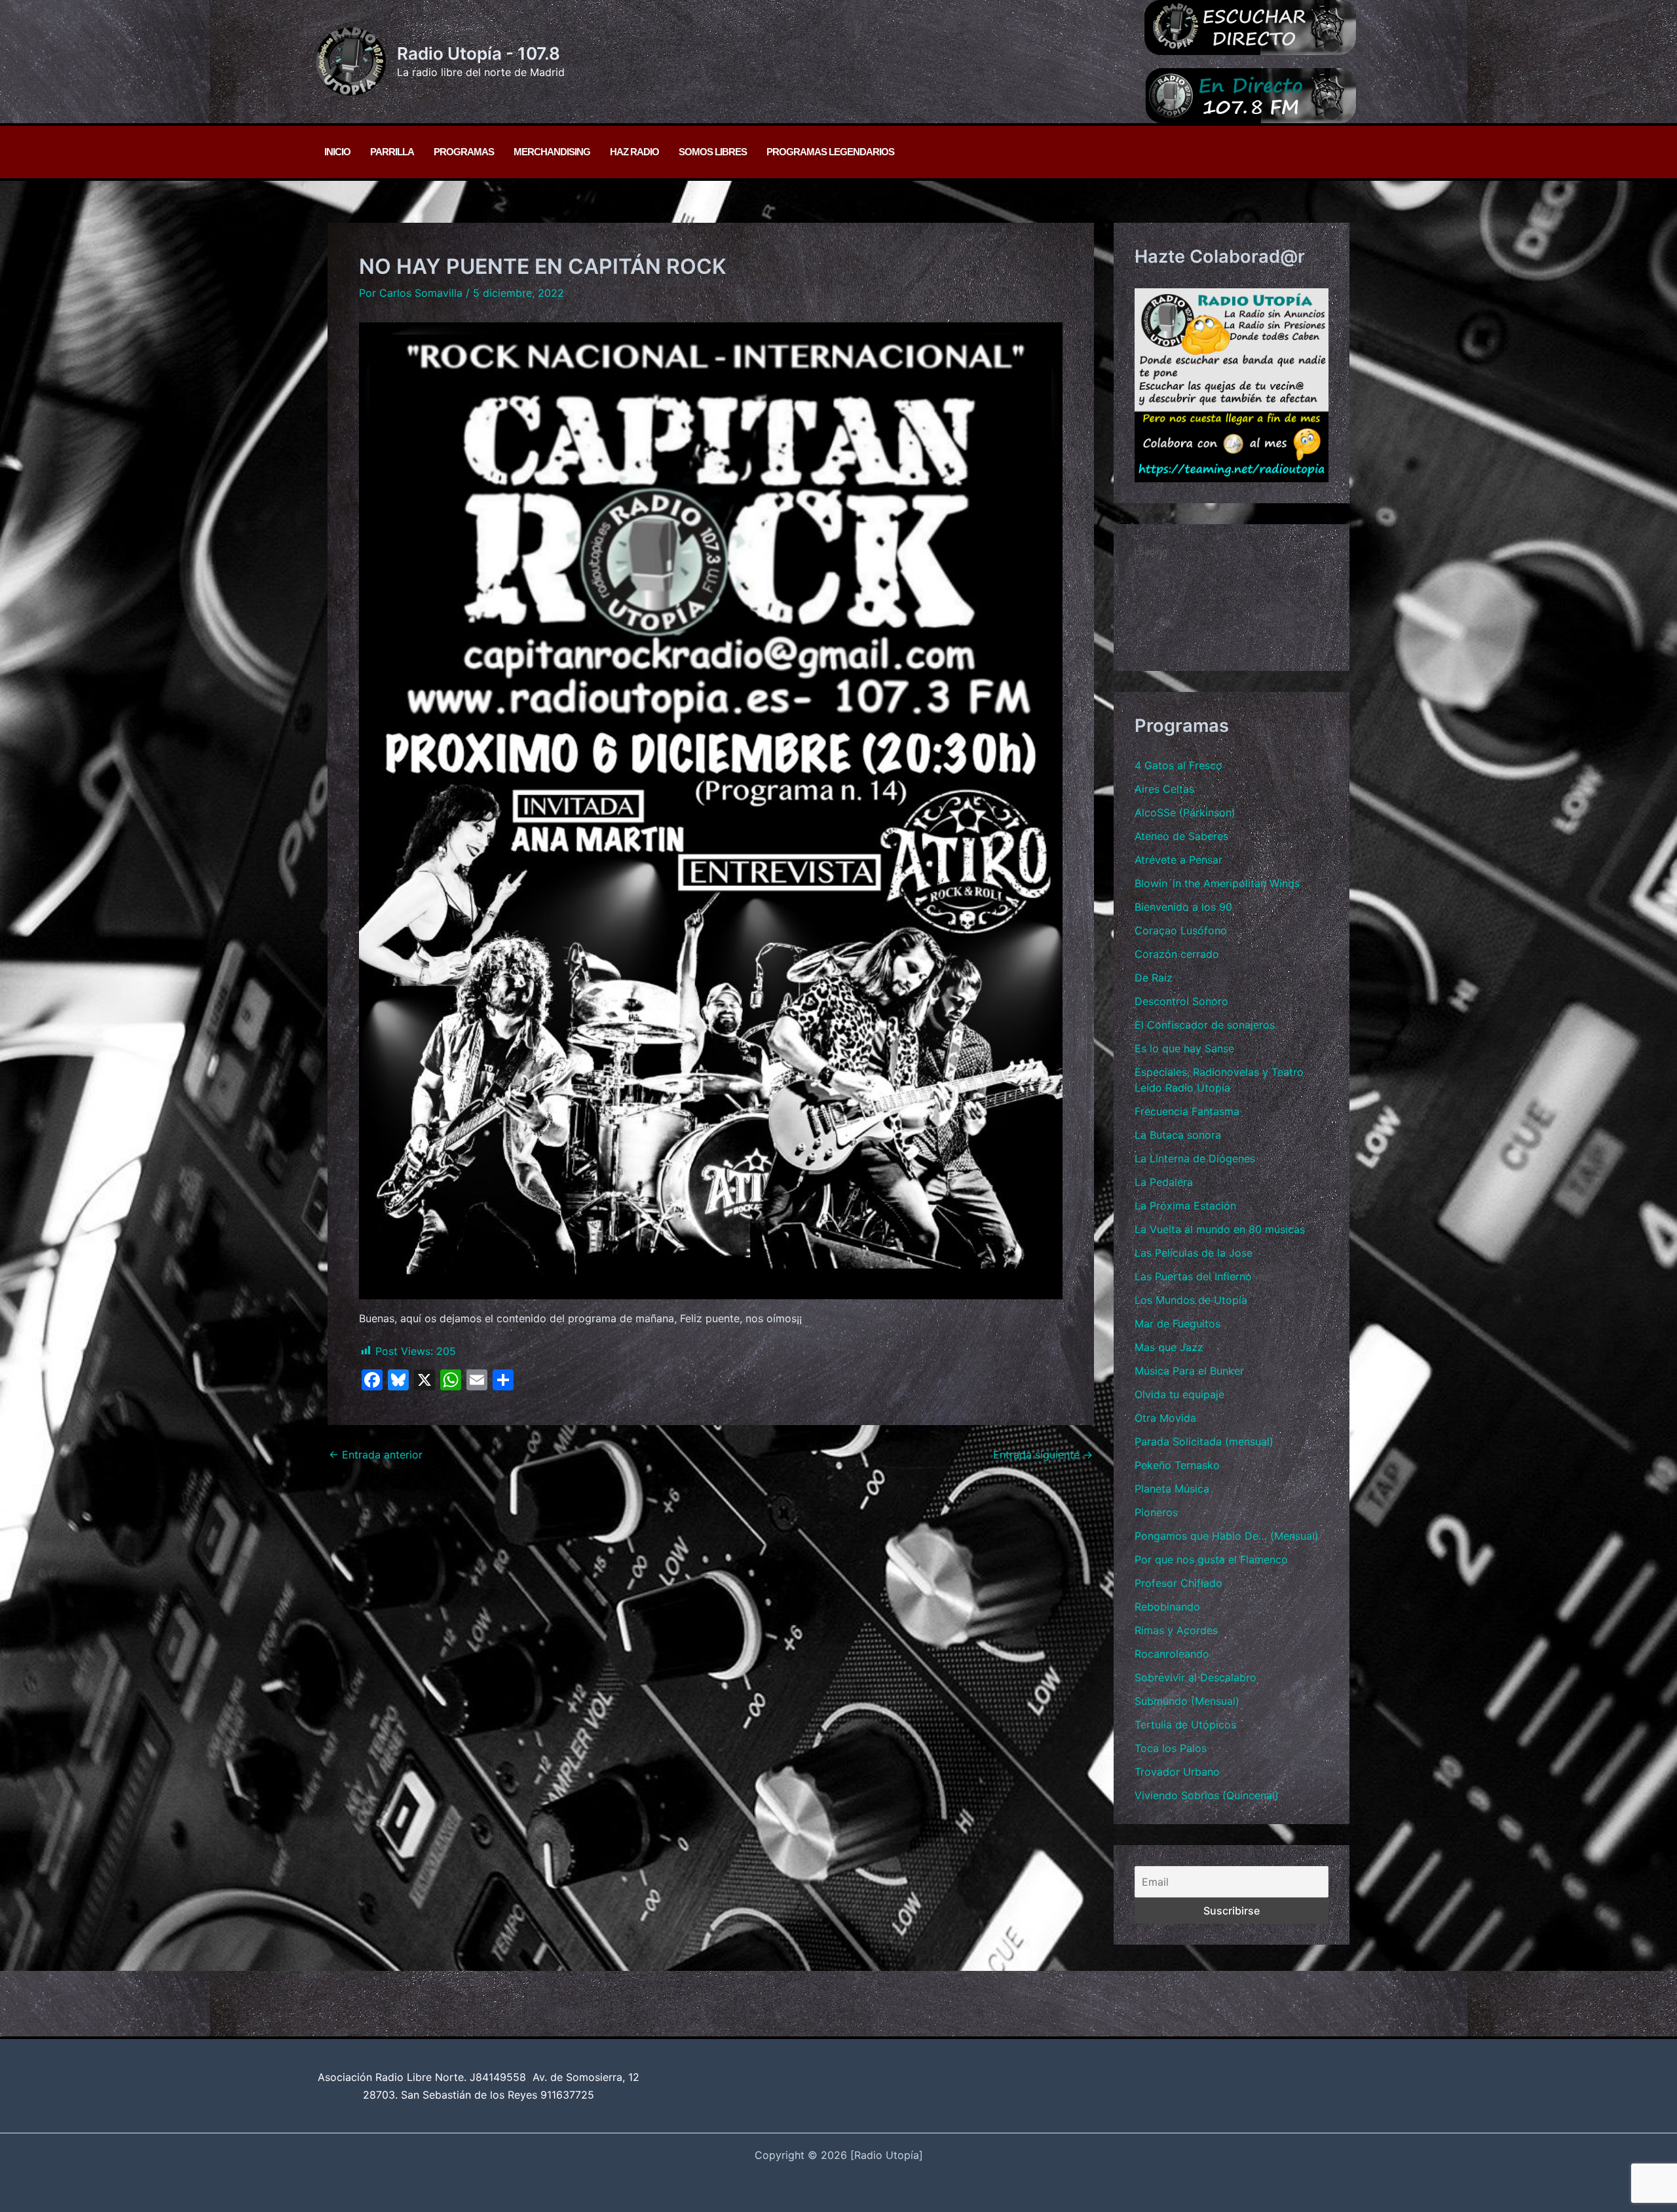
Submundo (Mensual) (1187, 1701)
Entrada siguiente (1043, 1455)
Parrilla (392, 152)
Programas (464, 152)
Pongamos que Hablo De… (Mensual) (1227, 1536)
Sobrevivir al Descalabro (1196, 1677)
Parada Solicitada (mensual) (1204, 1441)
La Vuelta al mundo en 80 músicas (1220, 1229)
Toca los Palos (1171, 1748)
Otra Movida (1165, 1418)
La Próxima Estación (1185, 1206)
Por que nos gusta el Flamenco (1211, 1559)
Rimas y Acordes (1176, 1630)
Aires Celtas (1164, 789)
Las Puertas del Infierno (1193, 1276)
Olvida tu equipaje (1179, 1394)
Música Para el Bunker (1189, 1371)
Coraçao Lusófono (1181, 930)
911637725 (567, 2095)
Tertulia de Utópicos (1185, 1725)
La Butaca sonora (1178, 1135)
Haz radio (634, 152)
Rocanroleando (1172, 1654)
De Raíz (1154, 978)
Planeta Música (1172, 1489)
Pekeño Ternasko (1177, 1465)
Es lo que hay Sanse (1184, 1048)
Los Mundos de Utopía (1191, 1300)
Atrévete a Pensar (1178, 860)
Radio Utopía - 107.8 (479, 53)
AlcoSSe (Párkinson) (1185, 812)
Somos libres (713, 152)
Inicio (337, 152)
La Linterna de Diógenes (1195, 1158)
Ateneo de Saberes (1181, 836)
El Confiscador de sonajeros (1205, 1025)
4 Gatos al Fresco (1178, 765)
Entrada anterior (376, 1455)
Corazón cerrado (1177, 954)
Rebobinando (1167, 1607)
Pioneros (1156, 1512)
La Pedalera (1164, 1182)
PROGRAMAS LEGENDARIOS (830, 152)
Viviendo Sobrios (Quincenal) (1207, 1795)
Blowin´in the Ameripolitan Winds (1217, 883)
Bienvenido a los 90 (1183, 907)
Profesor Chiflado (1178, 1583)
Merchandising (552, 152)
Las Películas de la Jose (1194, 1253)
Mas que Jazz (1169, 1347)
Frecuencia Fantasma (1187, 1111)
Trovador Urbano (1177, 1772)
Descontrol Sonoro (1181, 1001)
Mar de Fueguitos (1178, 1324)
